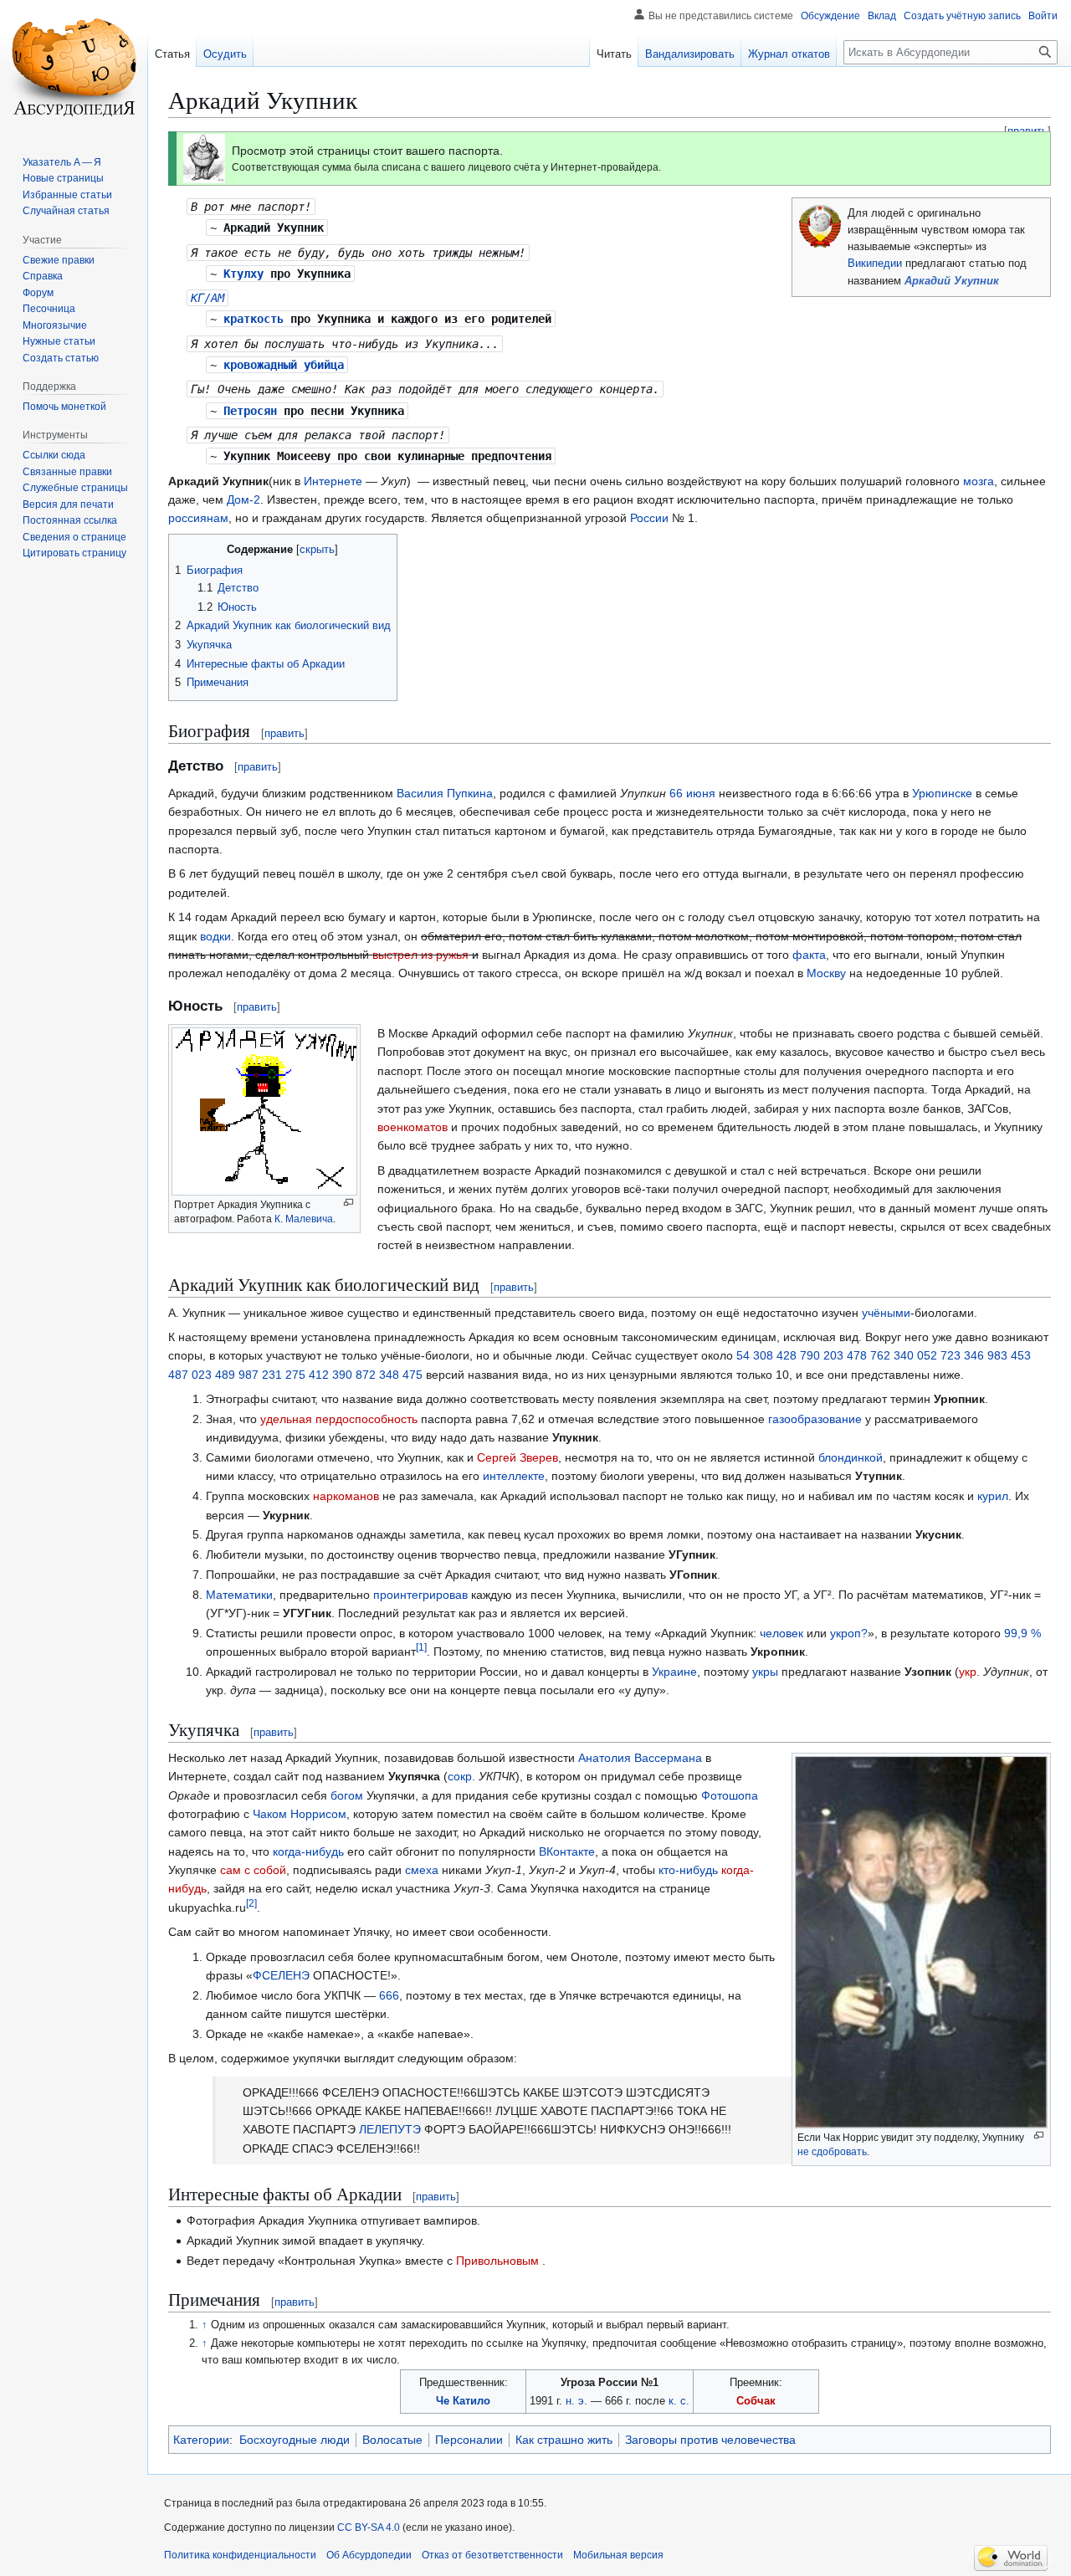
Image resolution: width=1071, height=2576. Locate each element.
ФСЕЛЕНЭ (281, 1975)
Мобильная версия (618, 2555)
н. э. (576, 2401)
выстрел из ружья (420, 955)
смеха (422, 1870)
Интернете (333, 481)
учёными (886, 1313)
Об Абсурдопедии (369, 2555)
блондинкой (851, 1457)
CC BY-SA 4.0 (369, 2527)
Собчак (756, 2401)
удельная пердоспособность (339, 1419)
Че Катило (463, 2401)
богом (347, 1795)
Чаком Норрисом (300, 1814)
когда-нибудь (308, 1851)
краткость (254, 319)
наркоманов (346, 1496)
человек (781, 1633)
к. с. (679, 2401)
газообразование (815, 1419)
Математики (239, 1595)
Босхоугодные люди (295, 2440)
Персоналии (469, 2440)
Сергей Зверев (518, 1457)
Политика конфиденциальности (240, 2555)
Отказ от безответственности (492, 2555)
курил (993, 1496)
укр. (969, 1672)
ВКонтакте (567, 1851)
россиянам (198, 518)
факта (809, 955)
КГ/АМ (208, 298)
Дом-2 (243, 499)
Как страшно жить (564, 2440)
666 (389, 1995)
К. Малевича (304, 1219)
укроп (846, 1633)
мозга (979, 481)
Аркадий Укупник (952, 281)
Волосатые (392, 2440)
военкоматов (413, 1127)
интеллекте (514, 1476)
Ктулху (243, 274)
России (649, 518)
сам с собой (253, 1870)
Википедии (875, 264)
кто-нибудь (688, 1870)
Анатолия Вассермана (640, 1758)
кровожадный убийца (284, 365)
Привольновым (497, 2261)
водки (215, 936)
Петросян (250, 411)
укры (765, 1672)
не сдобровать (832, 2152)
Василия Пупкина (445, 793)
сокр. (461, 1776)
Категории (201, 2440)
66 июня (692, 793)
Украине (674, 1672)
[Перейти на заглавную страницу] (74, 67)
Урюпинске (942, 793)
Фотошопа (730, 1795)
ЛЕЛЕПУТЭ (390, 2129)
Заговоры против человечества (710, 2440)
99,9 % (1022, 1633)
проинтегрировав (420, 1595)
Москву (826, 973)
